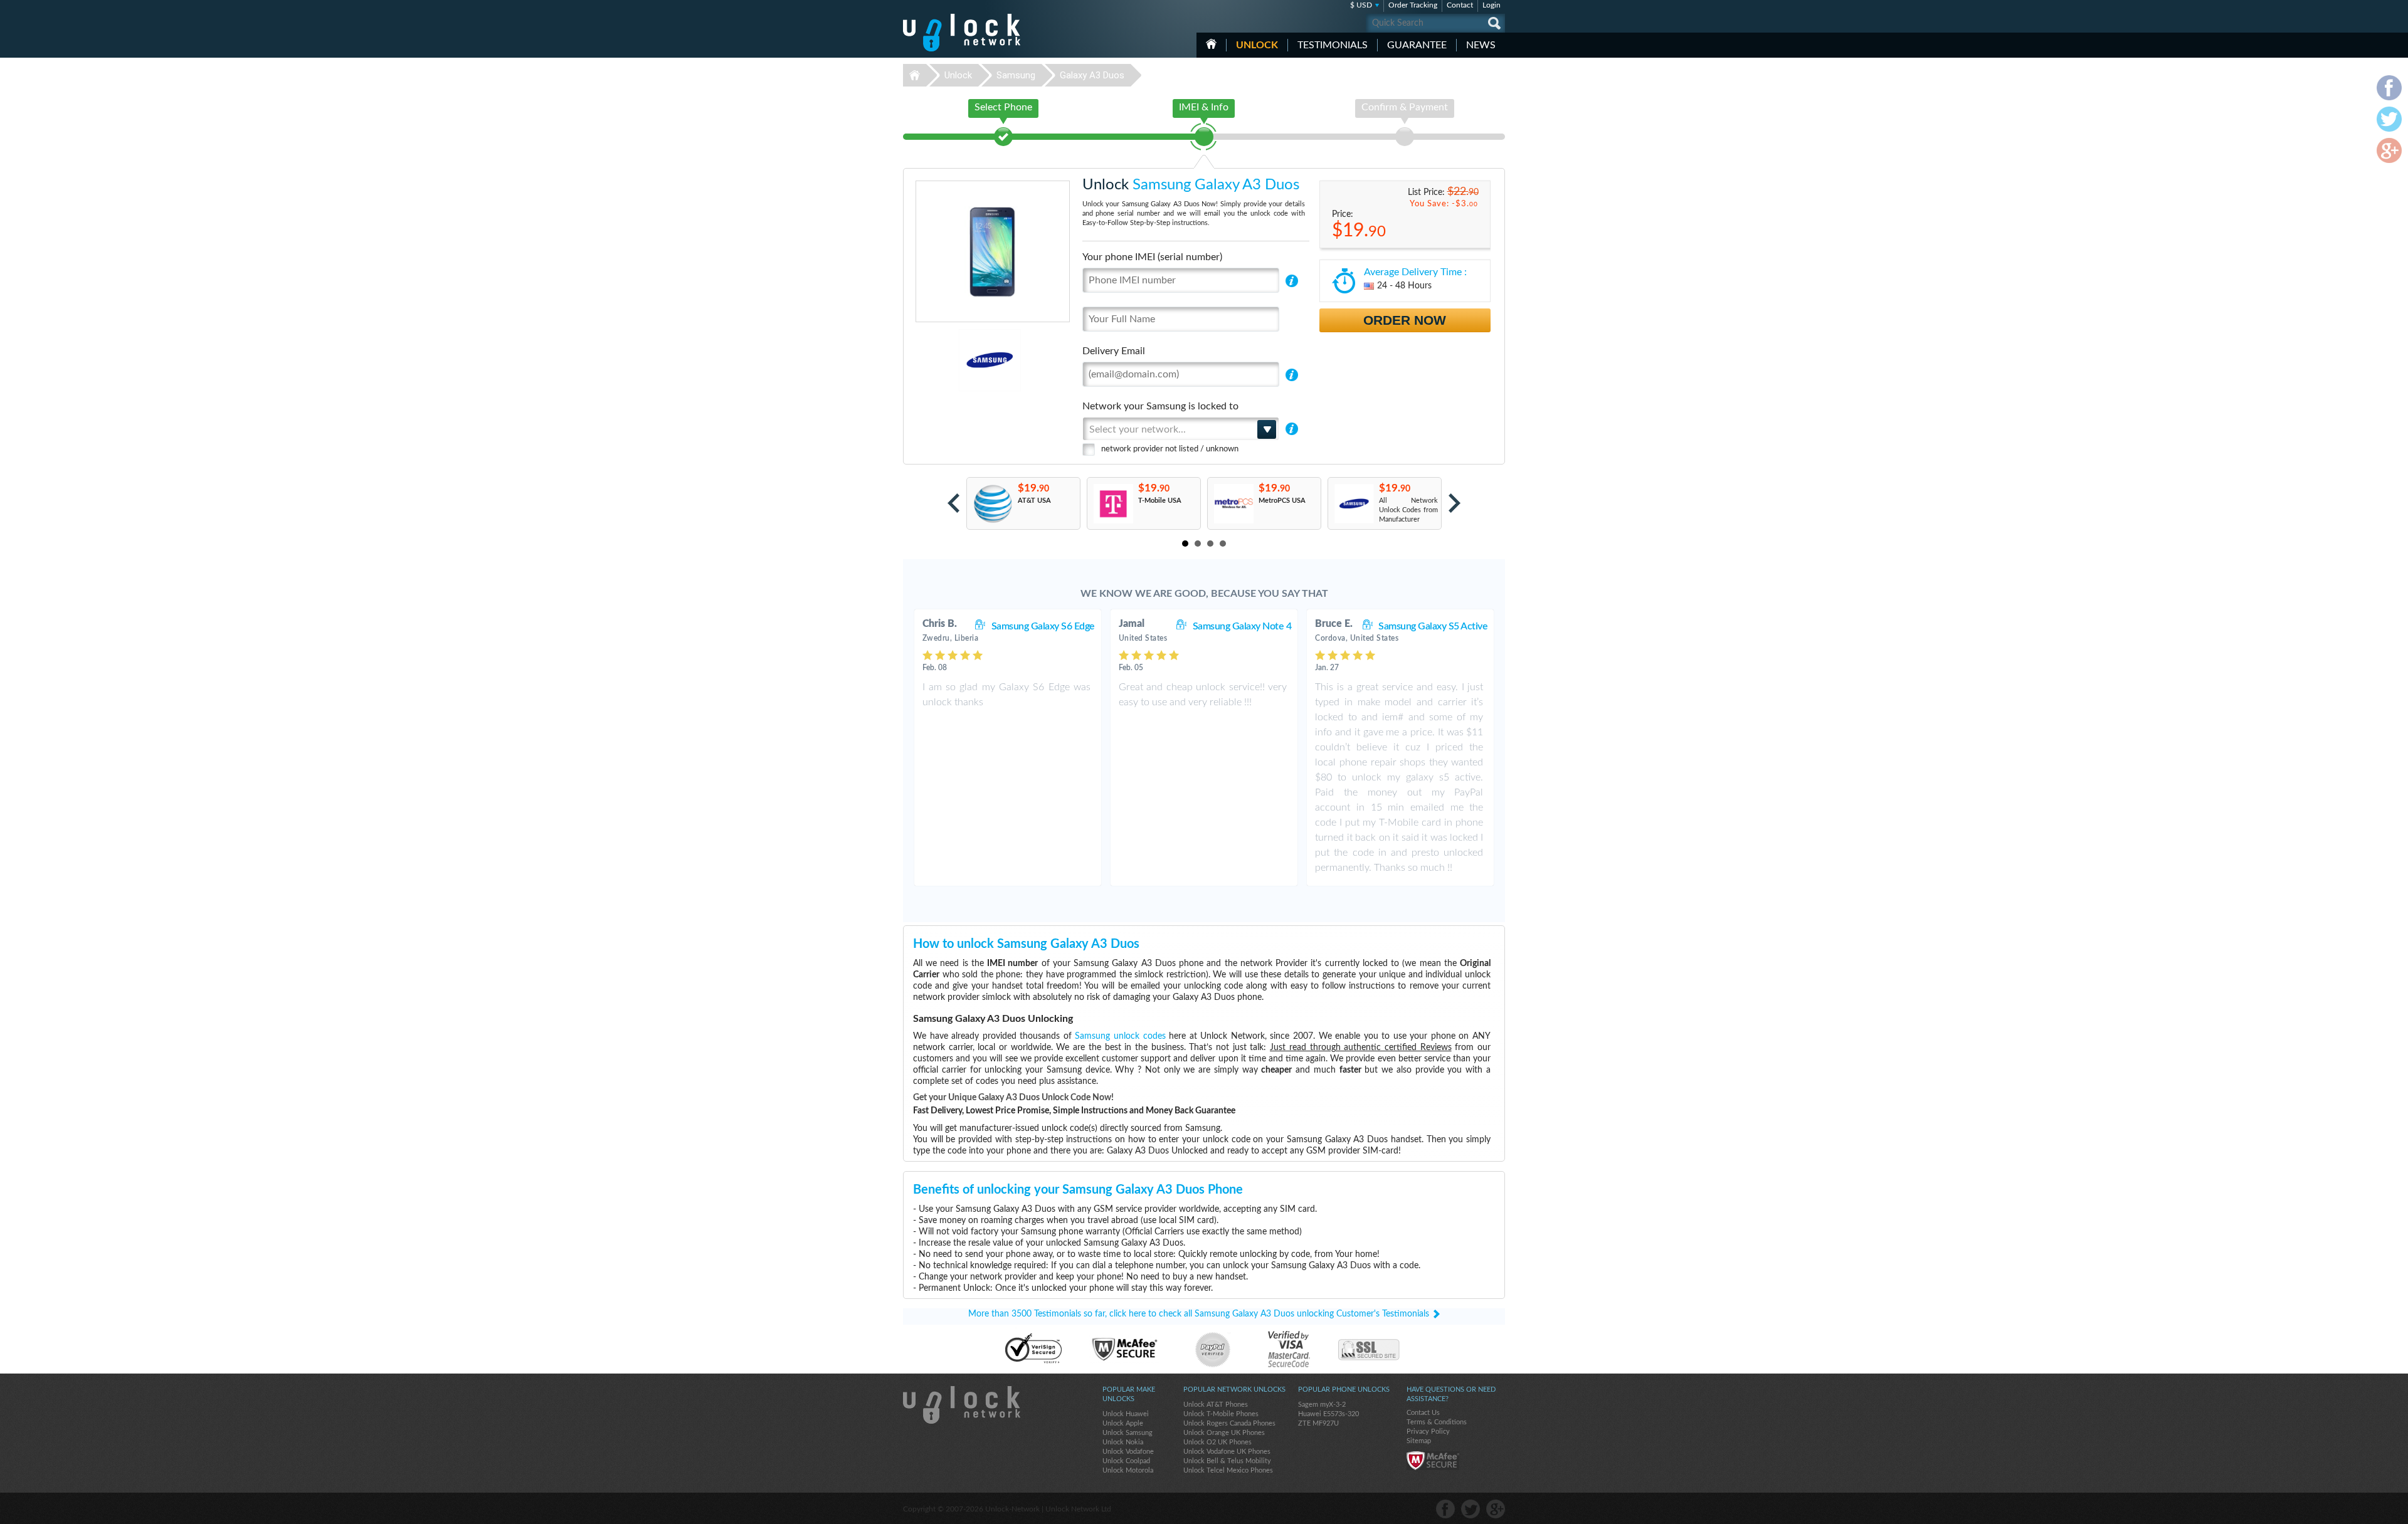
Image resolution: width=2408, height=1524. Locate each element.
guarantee (1417, 45)
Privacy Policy (1428, 1432)
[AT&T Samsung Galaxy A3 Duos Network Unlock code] (992, 504)
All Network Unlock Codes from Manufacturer (1408, 510)
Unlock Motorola (1128, 1470)
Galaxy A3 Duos (1092, 75)
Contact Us (1423, 1413)
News (1481, 45)
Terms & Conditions (1437, 1422)
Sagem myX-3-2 (1322, 1405)
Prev (953, 503)
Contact (1460, 5)
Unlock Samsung (1127, 1433)
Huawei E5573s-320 (1328, 1414)
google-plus (1496, 1509)
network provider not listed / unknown (1170, 449)
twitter (1471, 1509)
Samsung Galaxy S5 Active (1433, 626)
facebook (1445, 1509)
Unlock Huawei (1126, 1414)
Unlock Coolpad (1126, 1461)
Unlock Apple (1123, 1423)
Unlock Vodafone (1128, 1452)
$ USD (1361, 5)
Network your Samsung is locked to (1160, 406)
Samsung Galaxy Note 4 (1242, 626)
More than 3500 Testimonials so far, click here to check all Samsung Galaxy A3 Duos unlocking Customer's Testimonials (1199, 1314)
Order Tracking (1413, 5)
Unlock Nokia (1123, 1442)
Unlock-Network (962, 33)
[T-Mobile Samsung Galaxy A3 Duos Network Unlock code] (1113, 504)
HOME (1211, 44)
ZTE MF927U (1318, 1423)
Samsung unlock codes (1120, 1036)
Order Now (1405, 320)
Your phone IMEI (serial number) (1152, 257)
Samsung (1016, 75)
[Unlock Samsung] (947, 360)
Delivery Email (1114, 351)
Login (1492, 5)
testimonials (1333, 45)
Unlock (1257, 45)
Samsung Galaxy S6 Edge (1043, 626)
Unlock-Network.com (962, 1405)
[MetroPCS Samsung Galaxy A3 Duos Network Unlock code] (1233, 504)
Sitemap (1419, 1441)
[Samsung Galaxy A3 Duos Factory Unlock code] (1354, 504)
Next (1455, 503)
